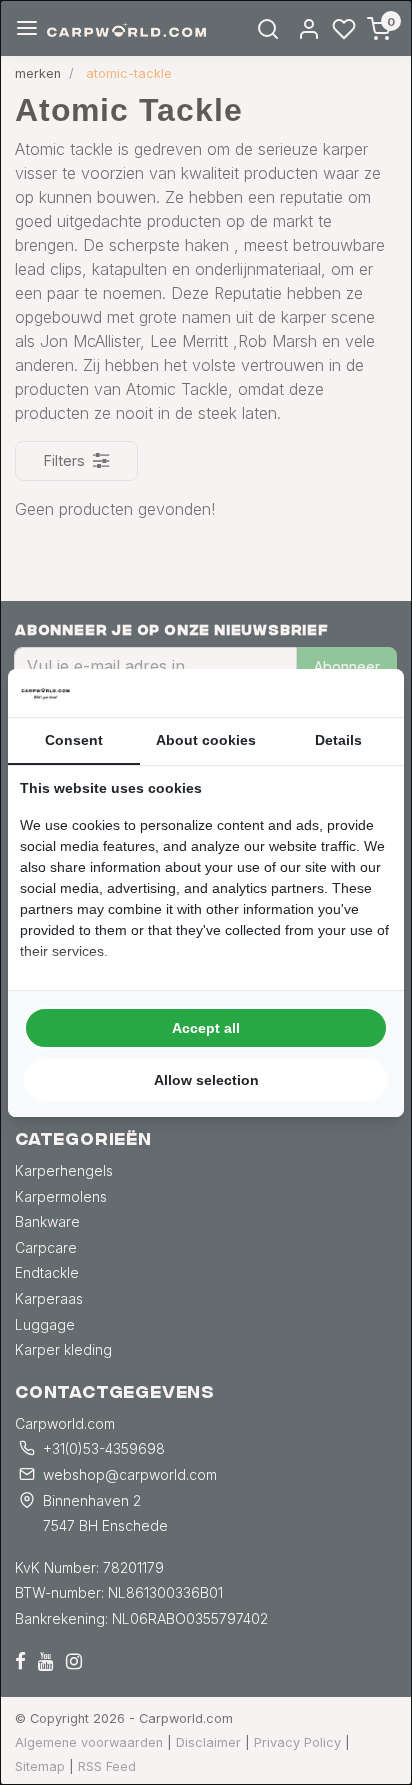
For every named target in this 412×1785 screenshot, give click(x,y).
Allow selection (206, 1080)
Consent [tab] (74, 740)
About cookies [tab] (206, 740)
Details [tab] (338, 740)
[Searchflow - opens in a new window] (367, 693)
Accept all (206, 1028)
